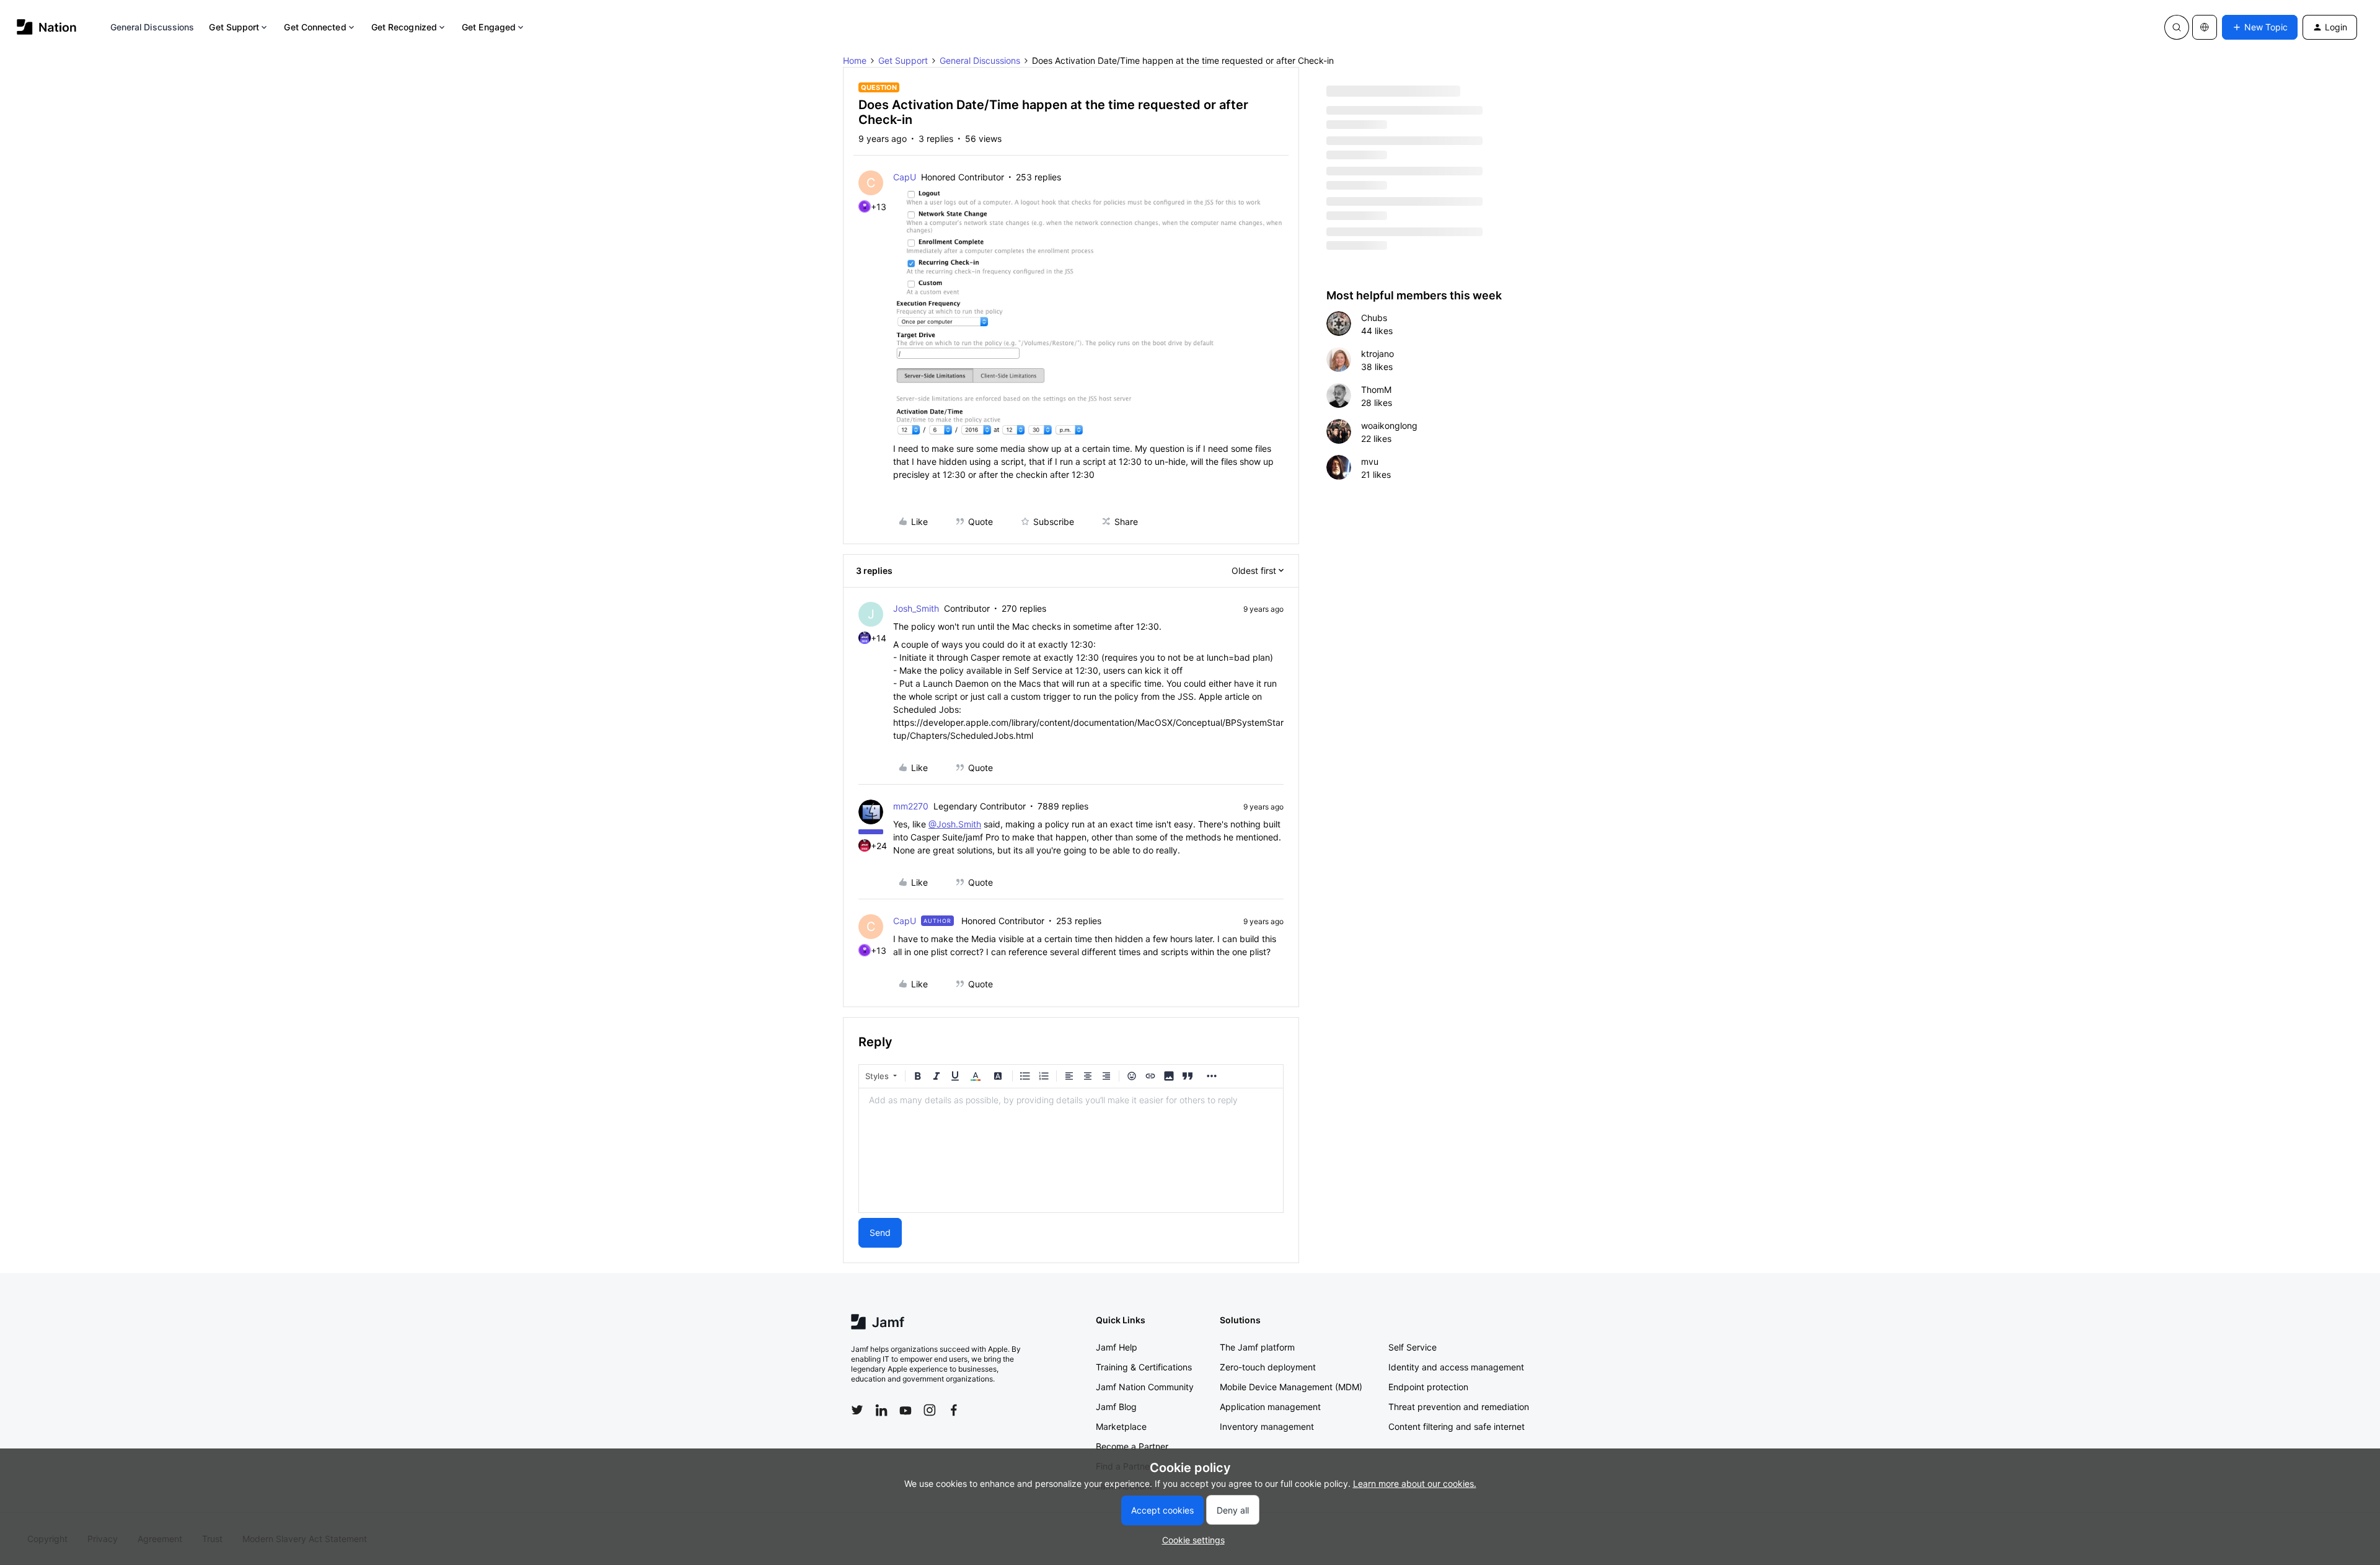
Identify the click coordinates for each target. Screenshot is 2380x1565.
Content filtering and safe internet (1457, 1426)
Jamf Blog (1116, 1407)
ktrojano (1377, 354)
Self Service (1413, 1347)
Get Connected (315, 27)
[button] (2260, 27)
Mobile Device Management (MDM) (1291, 1387)
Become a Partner (1132, 1446)
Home (855, 60)
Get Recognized (404, 27)
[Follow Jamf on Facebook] (954, 1410)
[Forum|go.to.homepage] (47, 27)
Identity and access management (1456, 1367)
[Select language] (2205, 27)
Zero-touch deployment (1268, 1367)
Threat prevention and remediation (1459, 1407)
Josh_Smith (916, 608)
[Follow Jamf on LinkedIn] (881, 1410)
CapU (905, 177)
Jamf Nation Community (1145, 1387)
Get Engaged (489, 27)
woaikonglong (1389, 425)
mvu (1370, 461)
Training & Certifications (1144, 1367)
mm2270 (911, 806)
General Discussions (152, 27)
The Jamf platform (1257, 1347)
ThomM (1376, 390)
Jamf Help (1117, 1347)
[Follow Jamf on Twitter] (857, 1410)
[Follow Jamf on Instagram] (930, 1410)
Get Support (234, 27)
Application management (1270, 1407)
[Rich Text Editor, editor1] (1071, 1150)
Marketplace (1121, 1426)
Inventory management (1267, 1426)
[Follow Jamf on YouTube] (906, 1410)
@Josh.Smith (955, 824)
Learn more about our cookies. (1415, 1483)
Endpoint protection (1428, 1387)
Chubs (1374, 318)
